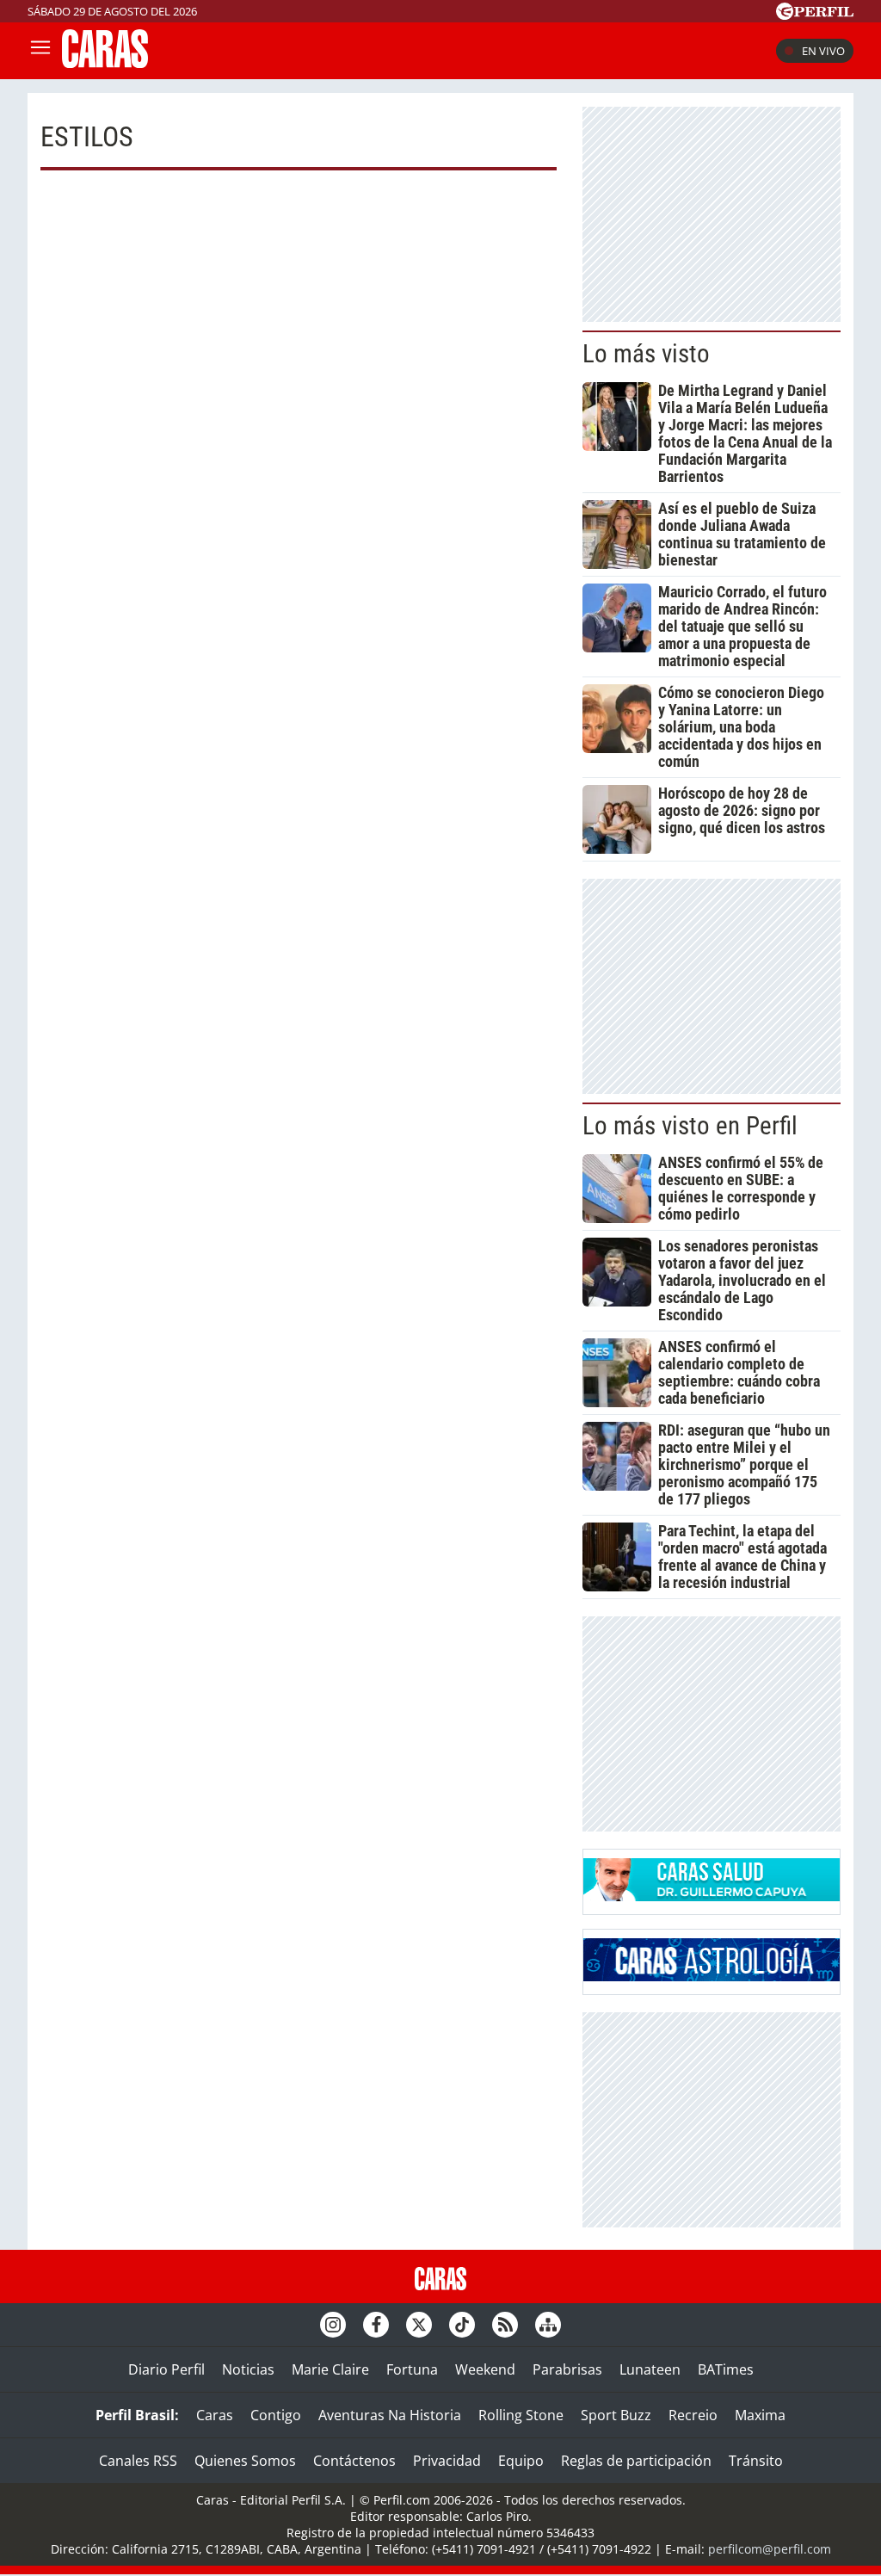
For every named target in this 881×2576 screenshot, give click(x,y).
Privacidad (447, 2461)
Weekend (485, 2369)
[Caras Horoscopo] (712, 1976)
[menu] (40, 51)
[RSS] (505, 2325)
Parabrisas (567, 2369)
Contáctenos (354, 2461)
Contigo (276, 2415)
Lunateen (650, 2369)
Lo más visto (646, 354)
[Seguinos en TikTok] (462, 2325)
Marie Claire (330, 2369)
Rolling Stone (521, 2415)
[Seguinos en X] (419, 2325)
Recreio (693, 2415)
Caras (215, 2415)
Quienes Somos (245, 2461)
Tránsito (756, 2461)
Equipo (521, 2461)
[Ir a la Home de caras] (105, 63)
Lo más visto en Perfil (690, 1126)
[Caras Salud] (712, 1896)
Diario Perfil (166, 2369)
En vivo (823, 51)
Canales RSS (138, 2461)
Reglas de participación (636, 2461)
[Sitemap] (548, 2325)
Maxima (760, 2415)
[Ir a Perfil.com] (815, 15)
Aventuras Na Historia (390, 2415)
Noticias (248, 2369)
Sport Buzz (616, 2415)
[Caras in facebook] (376, 2325)
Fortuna (412, 2369)
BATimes (726, 2369)
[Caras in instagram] (333, 2325)
